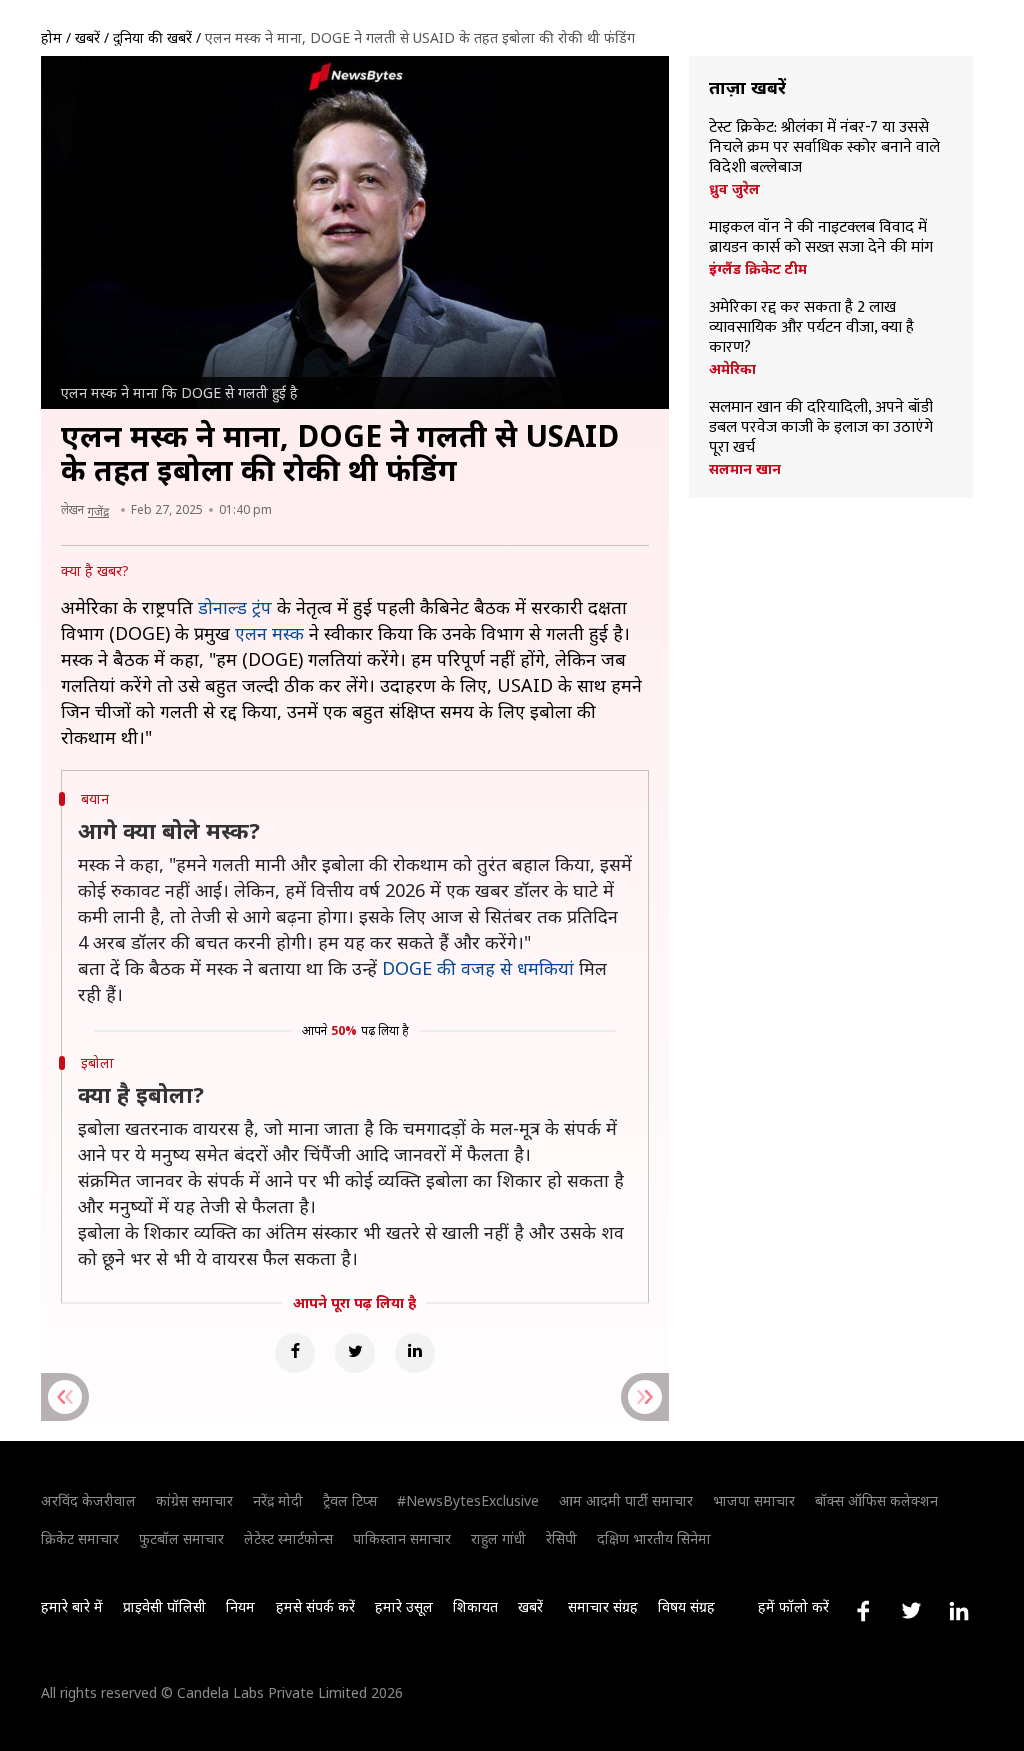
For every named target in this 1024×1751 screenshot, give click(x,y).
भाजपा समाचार (754, 1500)
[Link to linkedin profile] (959, 1611)
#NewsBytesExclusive (468, 1500)
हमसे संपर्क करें (315, 1606)
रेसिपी (561, 1538)
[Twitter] (355, 1353)
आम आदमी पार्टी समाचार (626, 1500)
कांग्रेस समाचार (194, 1500)
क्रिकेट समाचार (80, 1538)
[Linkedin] (415, 1353)
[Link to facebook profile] (863, 1611)
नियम (240, 1606)
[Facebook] (295, 1353)
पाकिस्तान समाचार (402, 1538)
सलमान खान (745, 469)
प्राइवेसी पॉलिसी (164, 1606)
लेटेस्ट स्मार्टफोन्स (288, 1538)
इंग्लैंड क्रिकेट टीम (758, 269)
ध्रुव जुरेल (734, 189)
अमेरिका (732, 369)
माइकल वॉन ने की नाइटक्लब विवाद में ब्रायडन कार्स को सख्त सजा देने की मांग (821, 238)
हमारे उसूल (404, 1606)
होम (51, 37)
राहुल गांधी (498, 1538)
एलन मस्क (269, 633)
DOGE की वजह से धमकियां (478, 968)
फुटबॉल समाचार (181, 1538)
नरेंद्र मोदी (278, 1500)
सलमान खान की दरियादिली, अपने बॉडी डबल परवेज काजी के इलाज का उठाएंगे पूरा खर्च (821, 428)
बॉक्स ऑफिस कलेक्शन (876, 1500)
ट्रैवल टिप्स (350, 1500)
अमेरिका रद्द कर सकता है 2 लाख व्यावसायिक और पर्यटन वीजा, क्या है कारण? (811, 328)
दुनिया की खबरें (152, 37)
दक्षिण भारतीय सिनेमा (654, 1538)
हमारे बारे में (72, 1606)
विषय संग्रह (686, 1606)
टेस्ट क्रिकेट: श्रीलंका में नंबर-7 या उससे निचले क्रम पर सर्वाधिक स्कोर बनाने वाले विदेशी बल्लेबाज (824, 148)
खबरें (87, 37)
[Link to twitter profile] (911, 1611)
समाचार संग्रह (603, 1606)
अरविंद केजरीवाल (88, 1500)
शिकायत (475, 1606)
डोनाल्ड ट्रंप (235, 607)
